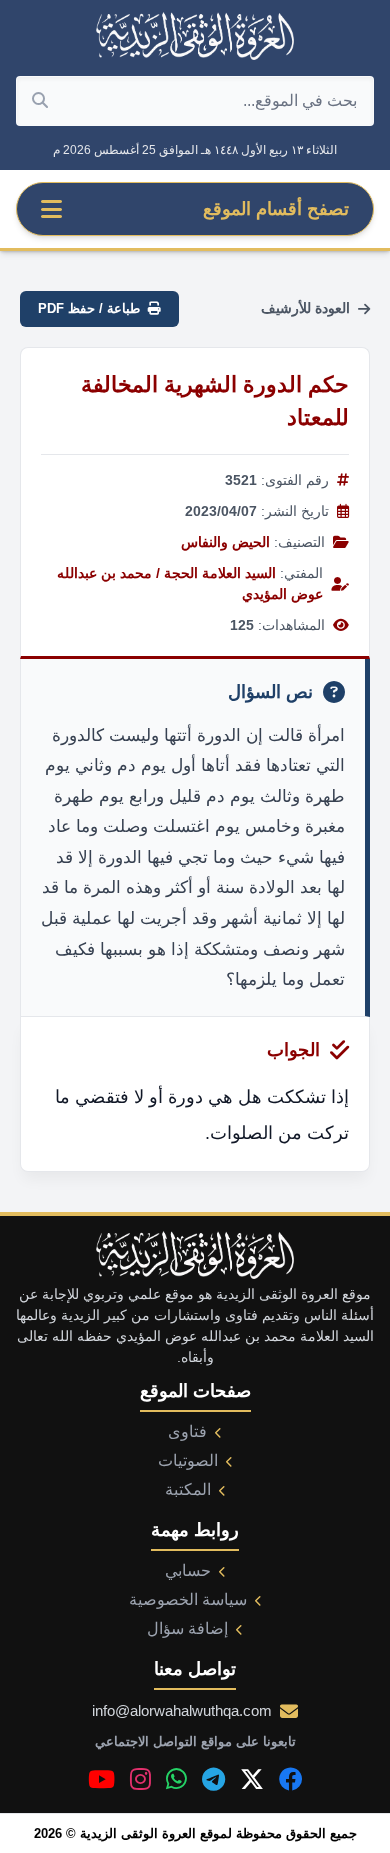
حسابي (188, 1570)
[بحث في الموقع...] (40, 101)
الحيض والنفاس (225, 542)
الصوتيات (188, 1460)
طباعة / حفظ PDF (89, 308)
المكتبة (188, 1489)
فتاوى (187, 1431)
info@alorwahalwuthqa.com (182, 1710)
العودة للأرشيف (305, 308)
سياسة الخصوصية (188, 1599)
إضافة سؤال (187, 1628)
